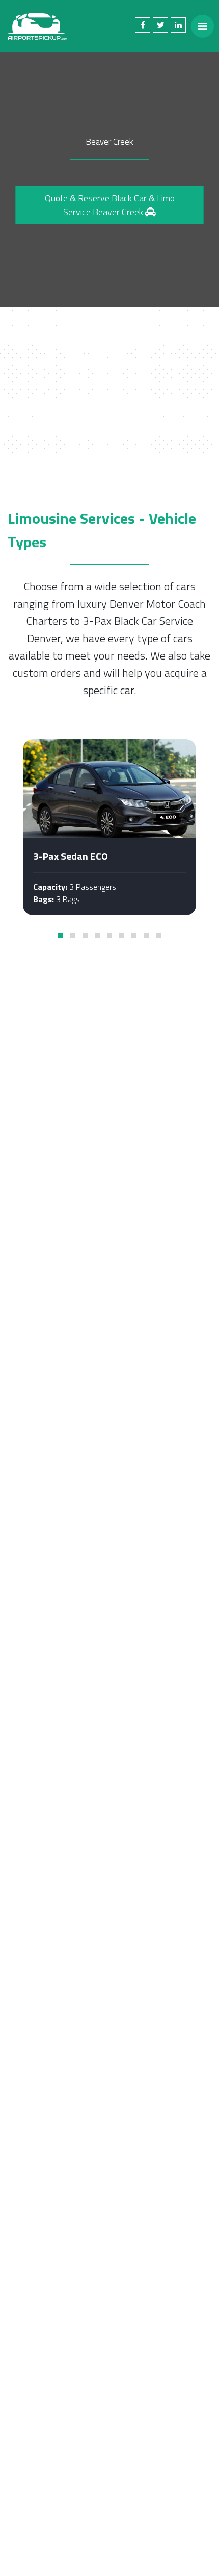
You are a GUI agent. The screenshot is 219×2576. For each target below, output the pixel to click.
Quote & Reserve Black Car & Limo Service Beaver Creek (110, 205)
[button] (61, 936)
